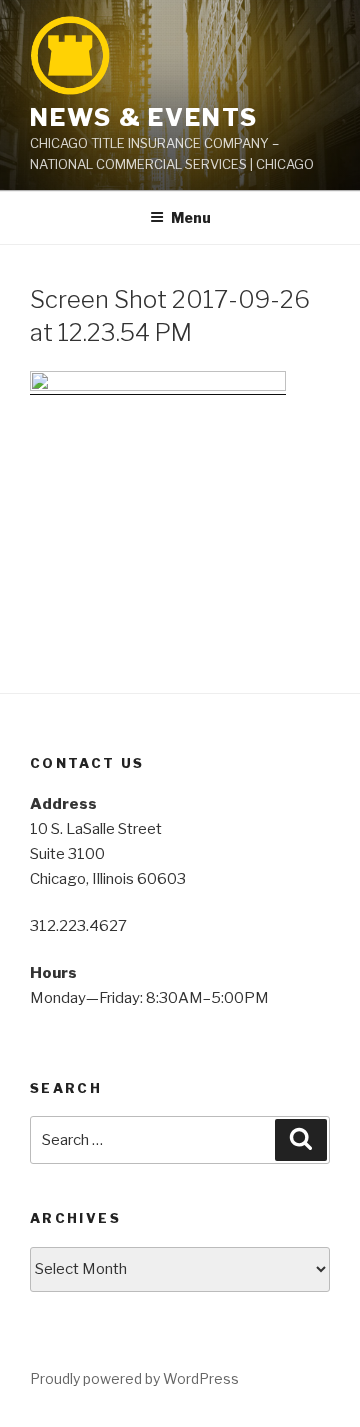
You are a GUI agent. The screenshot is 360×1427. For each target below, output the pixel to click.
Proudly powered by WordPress (134, 1378)
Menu (191, 217)
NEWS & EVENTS (144, 117)
